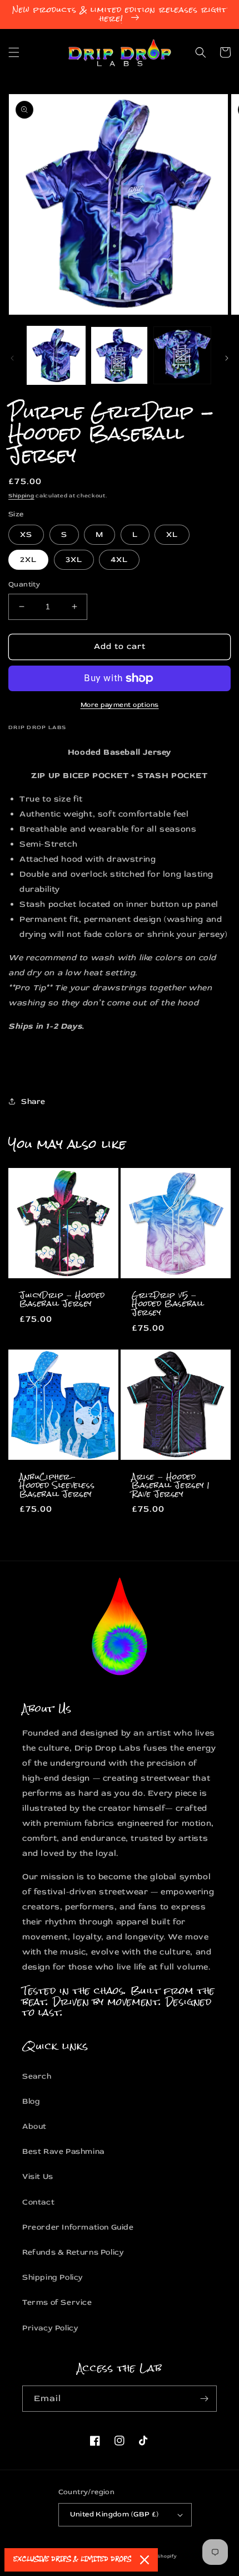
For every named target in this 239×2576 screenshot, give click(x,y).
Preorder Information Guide (78, 2227)
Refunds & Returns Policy (73, 2252)
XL (172, 534)
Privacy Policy (50, 2328)
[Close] (145, 2560)
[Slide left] (12, 358)
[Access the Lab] (204, 2399)
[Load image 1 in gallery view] (56, 355)
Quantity (24, 584)
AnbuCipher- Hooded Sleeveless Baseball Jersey (57, 1486)
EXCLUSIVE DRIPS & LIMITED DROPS (72, 2560)
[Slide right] (227, 358)
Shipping (21, 496)
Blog (31, 2101)
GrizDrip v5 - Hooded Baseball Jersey (168, 1304)
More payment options (120, 705)
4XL (119, 559)
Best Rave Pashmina (63, 2151)
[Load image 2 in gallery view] (120, 355)
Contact (38, 2202)
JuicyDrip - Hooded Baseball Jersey (62, 1300)
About (34, 2126)
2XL (28, 559)
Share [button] (33, 1101)
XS (26, 534)
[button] (14, 52)
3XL (74, 559)
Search (37, 2076)
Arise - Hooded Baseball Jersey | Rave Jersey (171, 1486)
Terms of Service (57, 2302)
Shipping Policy (53, 2277)
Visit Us (38, 2176)
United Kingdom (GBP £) (114, 2514)
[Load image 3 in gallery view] (182, 355)
